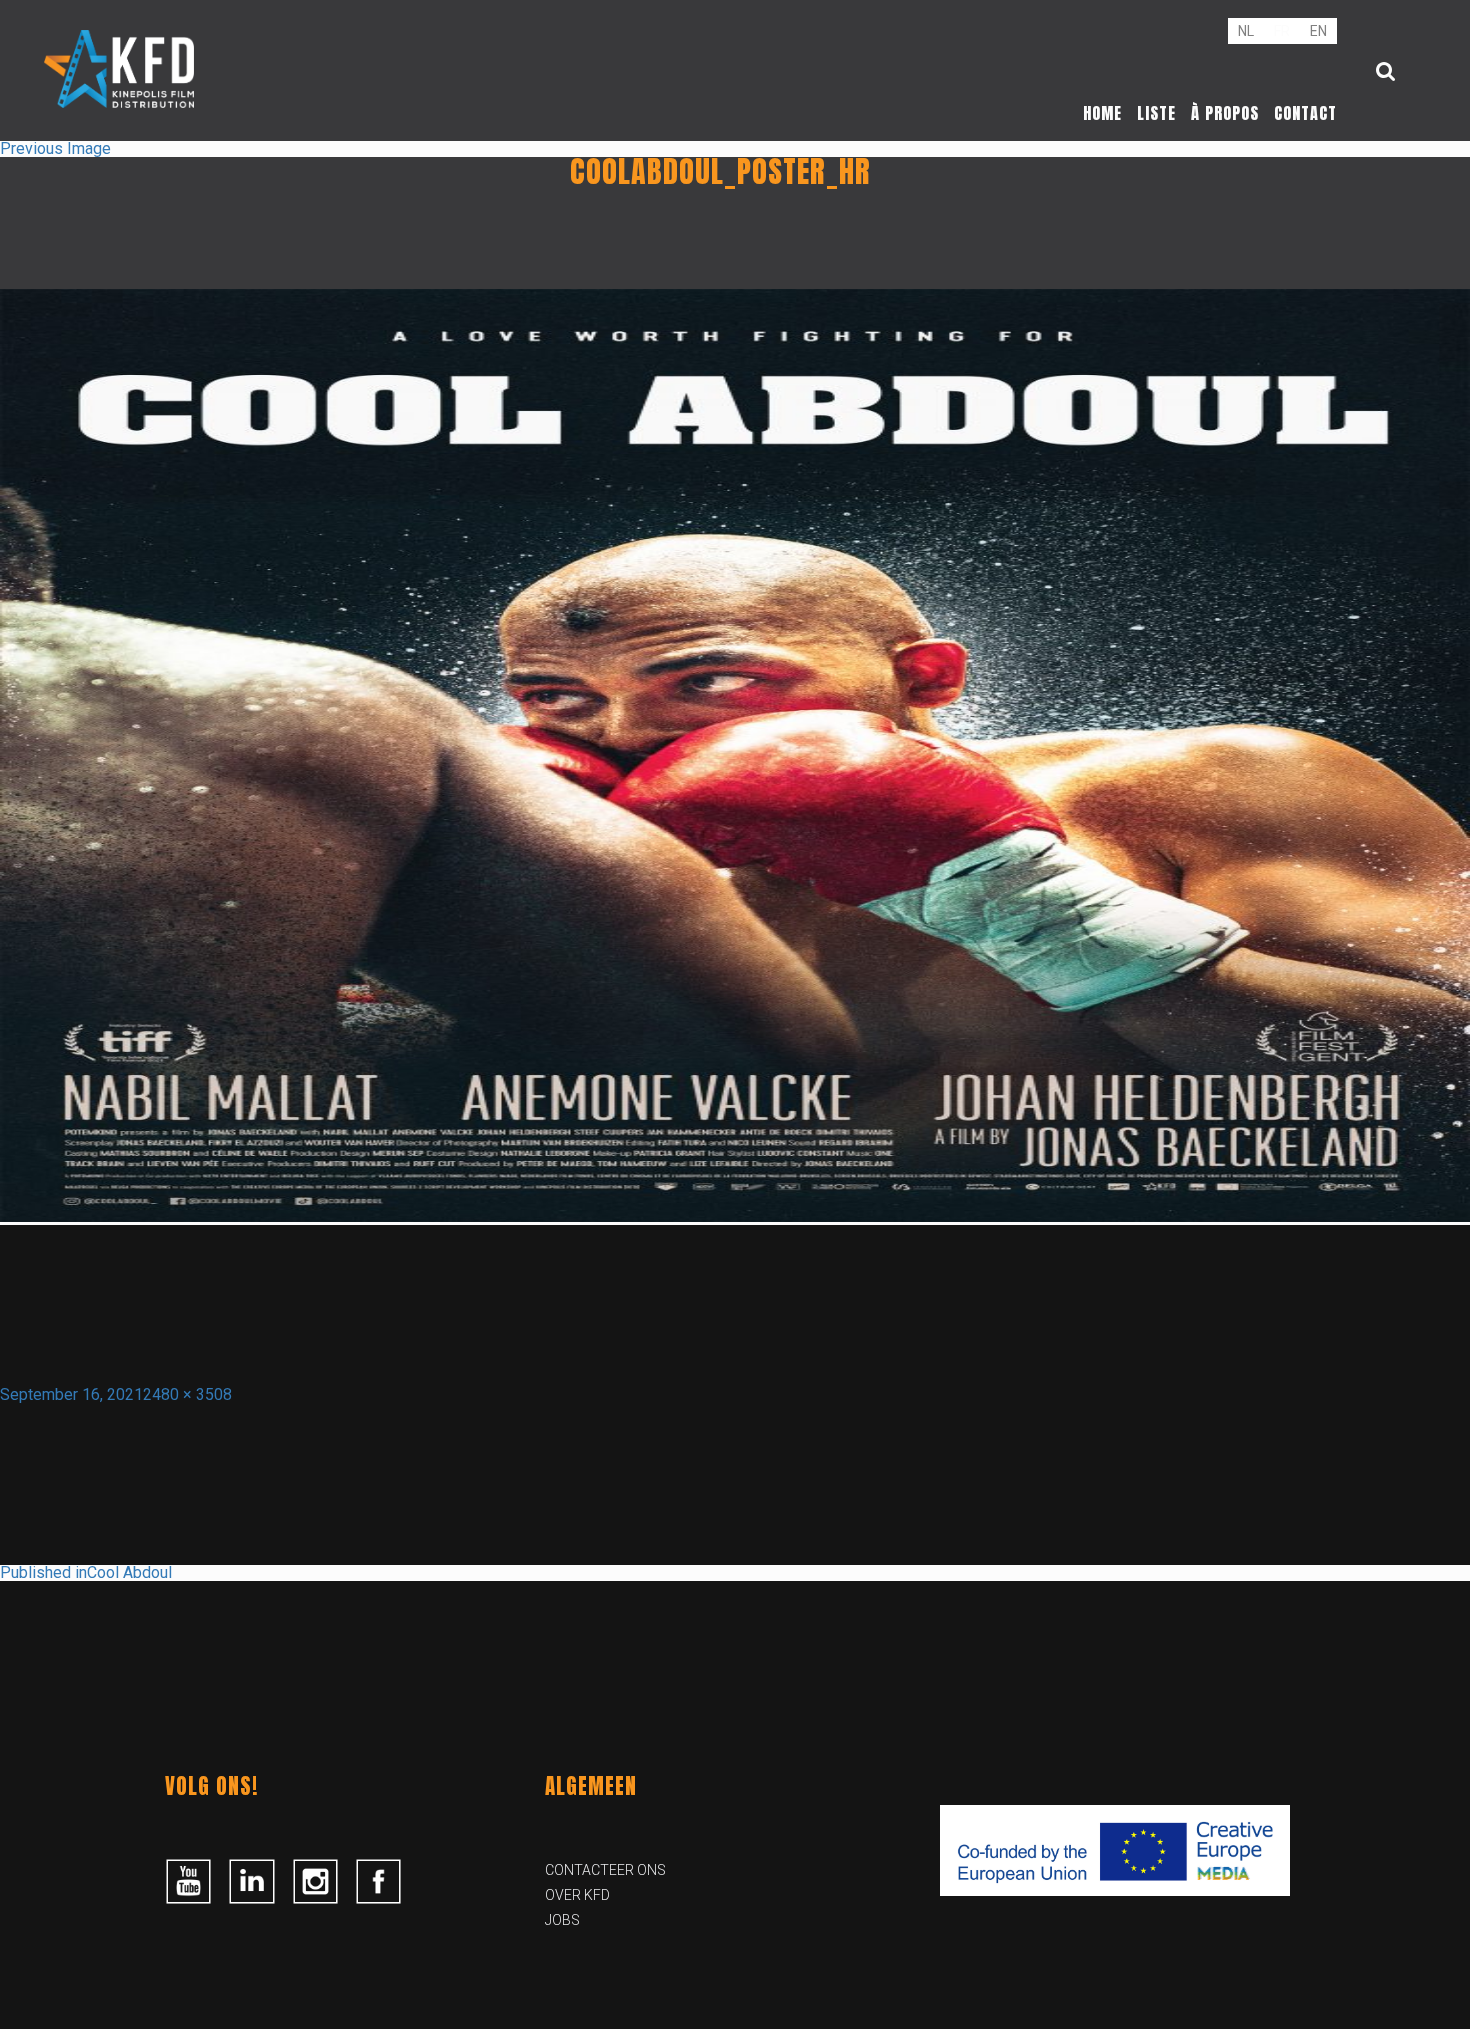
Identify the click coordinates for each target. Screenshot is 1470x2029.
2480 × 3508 (187, 1394)
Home (1102, 113)
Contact (1305, 113)
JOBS (562, 1920)
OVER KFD (577, 1895)
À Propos (1225, 113)
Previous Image (55, 148)
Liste (1156, 113)
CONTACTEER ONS (605, 1870)
